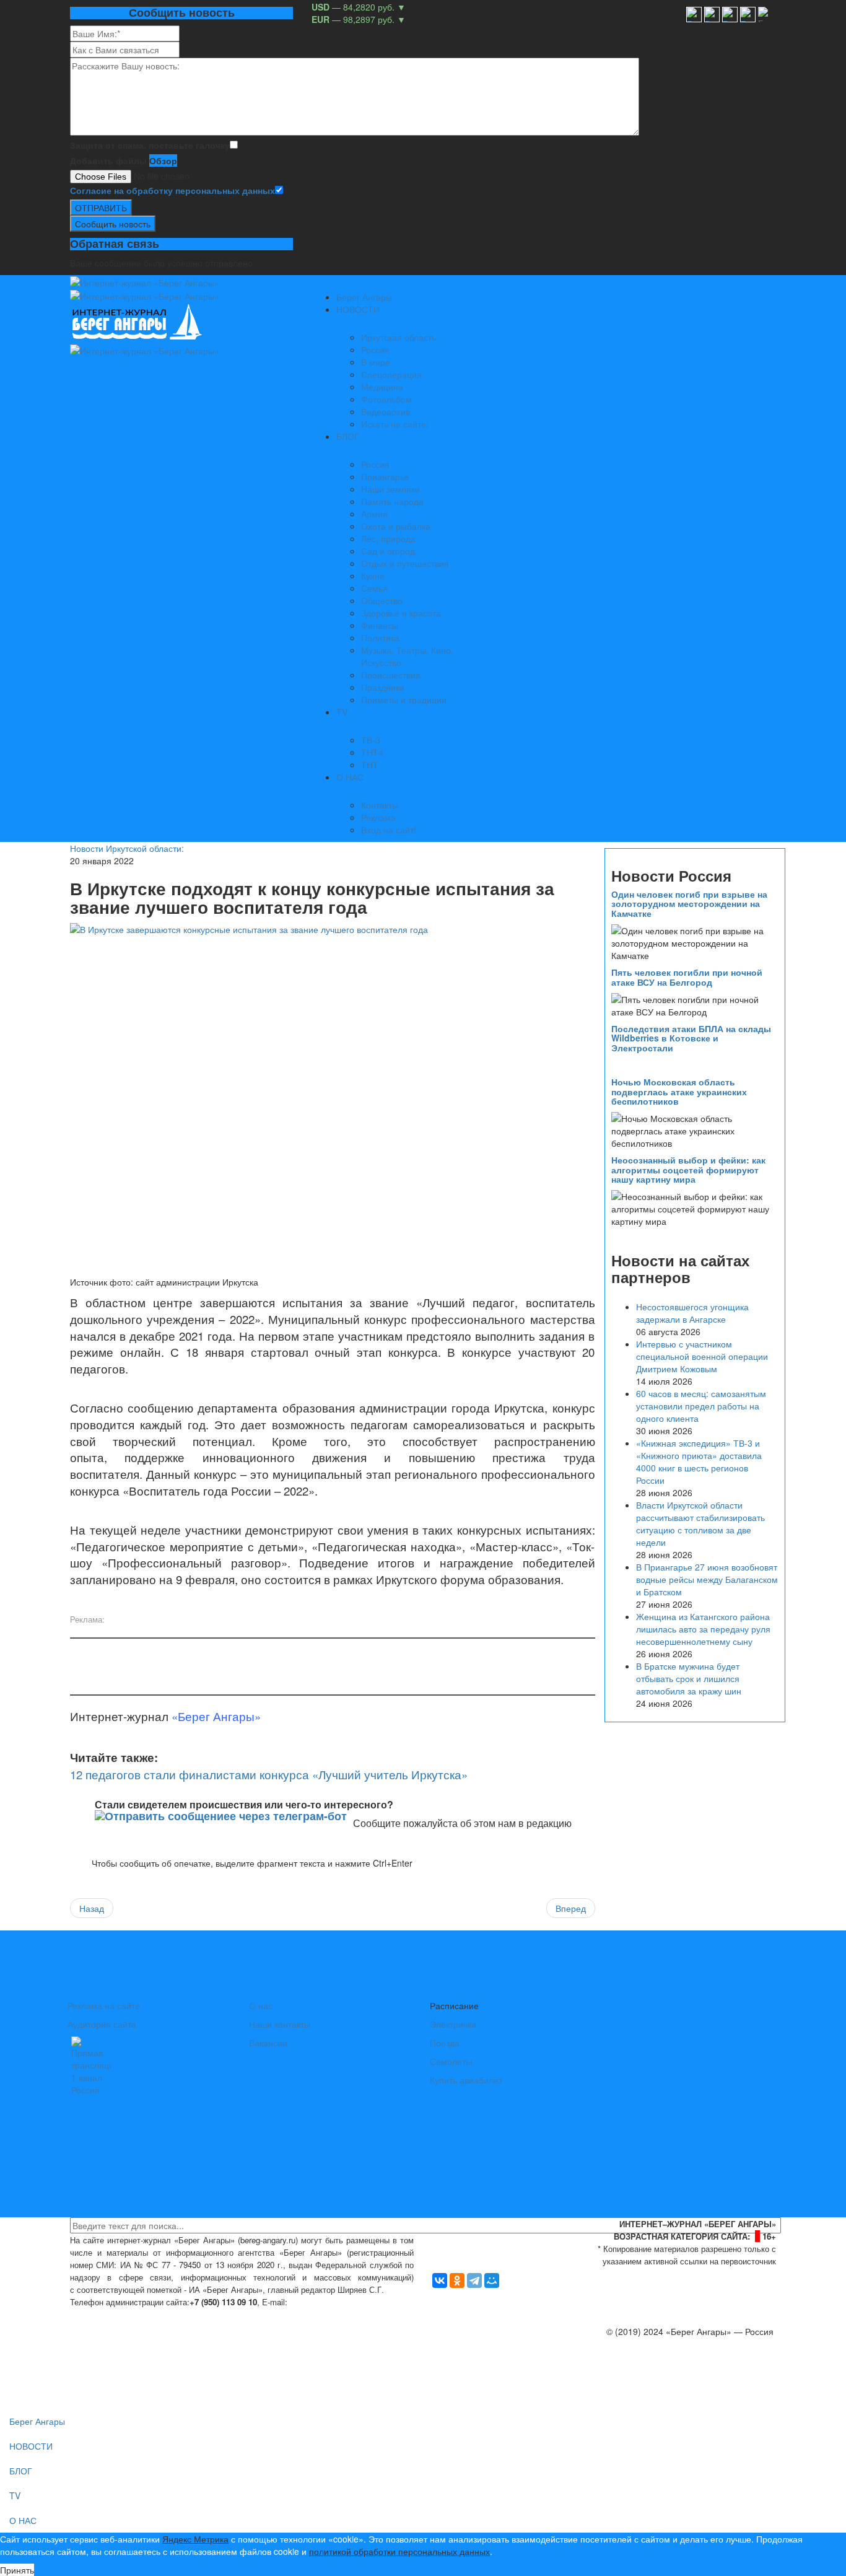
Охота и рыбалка (396, 526)
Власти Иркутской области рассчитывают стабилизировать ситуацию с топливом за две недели (700, 1523)
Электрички (453, 2024)
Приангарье (385, 476)
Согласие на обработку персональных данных (172, 190)
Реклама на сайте (104, 2005)
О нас (261, 2005)
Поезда (445, 2043)
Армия (374, 514)
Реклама (378, 817)
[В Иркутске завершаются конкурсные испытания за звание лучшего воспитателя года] (333, 1098)
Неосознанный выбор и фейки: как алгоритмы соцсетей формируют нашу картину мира (688, 1169)
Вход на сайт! (389, 830)
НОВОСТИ (358, 309)
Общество (382, 600)
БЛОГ (348, 436)
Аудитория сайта (102, 2024)
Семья (374, 588)
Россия (375, 349)
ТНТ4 (372, 752)
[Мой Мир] (492, 2280)
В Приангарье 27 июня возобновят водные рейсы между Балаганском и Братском (707, 1579)
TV (342, 712)
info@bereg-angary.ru (334, 2302)
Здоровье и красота (401, 613)
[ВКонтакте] (440, 2280)
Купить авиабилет (466, 2080)
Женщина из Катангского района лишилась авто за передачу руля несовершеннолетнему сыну (703, 1629)
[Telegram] (474, 2280)
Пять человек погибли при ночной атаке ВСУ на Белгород (687, 977)
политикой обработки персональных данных (399, 2551)
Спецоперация (391, 374)
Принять (17, 2570)
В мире (376, 362)
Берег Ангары (364, 297)
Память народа (392, 501)
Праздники (383, 687)
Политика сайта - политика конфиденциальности (162, 2314)
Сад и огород (388, 551)
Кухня (373, 576)
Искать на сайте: (395, 424)
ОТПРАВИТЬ (101, 208)
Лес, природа (388, 538)
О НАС (350, 777)
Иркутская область (399, 337)
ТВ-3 (371, 740)
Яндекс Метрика (195, 2539)
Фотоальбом (386, 399)
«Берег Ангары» (216, 1716)
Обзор (163, 160)
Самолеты (451, 2061)
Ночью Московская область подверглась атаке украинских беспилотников (679, 1091)
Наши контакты (280, 2024)
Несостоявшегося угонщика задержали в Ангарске (692, 1313)
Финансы (380, 625)
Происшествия (391, 675)
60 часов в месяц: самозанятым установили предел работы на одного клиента (701, 1406)
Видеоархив (386, 411)
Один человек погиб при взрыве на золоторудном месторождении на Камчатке (689, 904)
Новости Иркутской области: (127, 848)
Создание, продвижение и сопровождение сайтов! (674, 2381)
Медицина (382, 387)
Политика (380, 637)
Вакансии (268, 2043)
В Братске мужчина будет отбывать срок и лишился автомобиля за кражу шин (689, 1678)
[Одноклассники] (457, 2280)
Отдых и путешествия (405, 563)
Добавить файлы (108, 160)
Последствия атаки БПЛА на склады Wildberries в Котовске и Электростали (691, 1038)
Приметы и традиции (404, 699)
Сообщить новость (113, 224)
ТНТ (370, 764)
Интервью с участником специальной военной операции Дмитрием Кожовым (702, 1356)
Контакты (380, 805)
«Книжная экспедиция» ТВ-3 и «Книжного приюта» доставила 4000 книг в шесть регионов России (699, 1461)
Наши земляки (390, 489)
